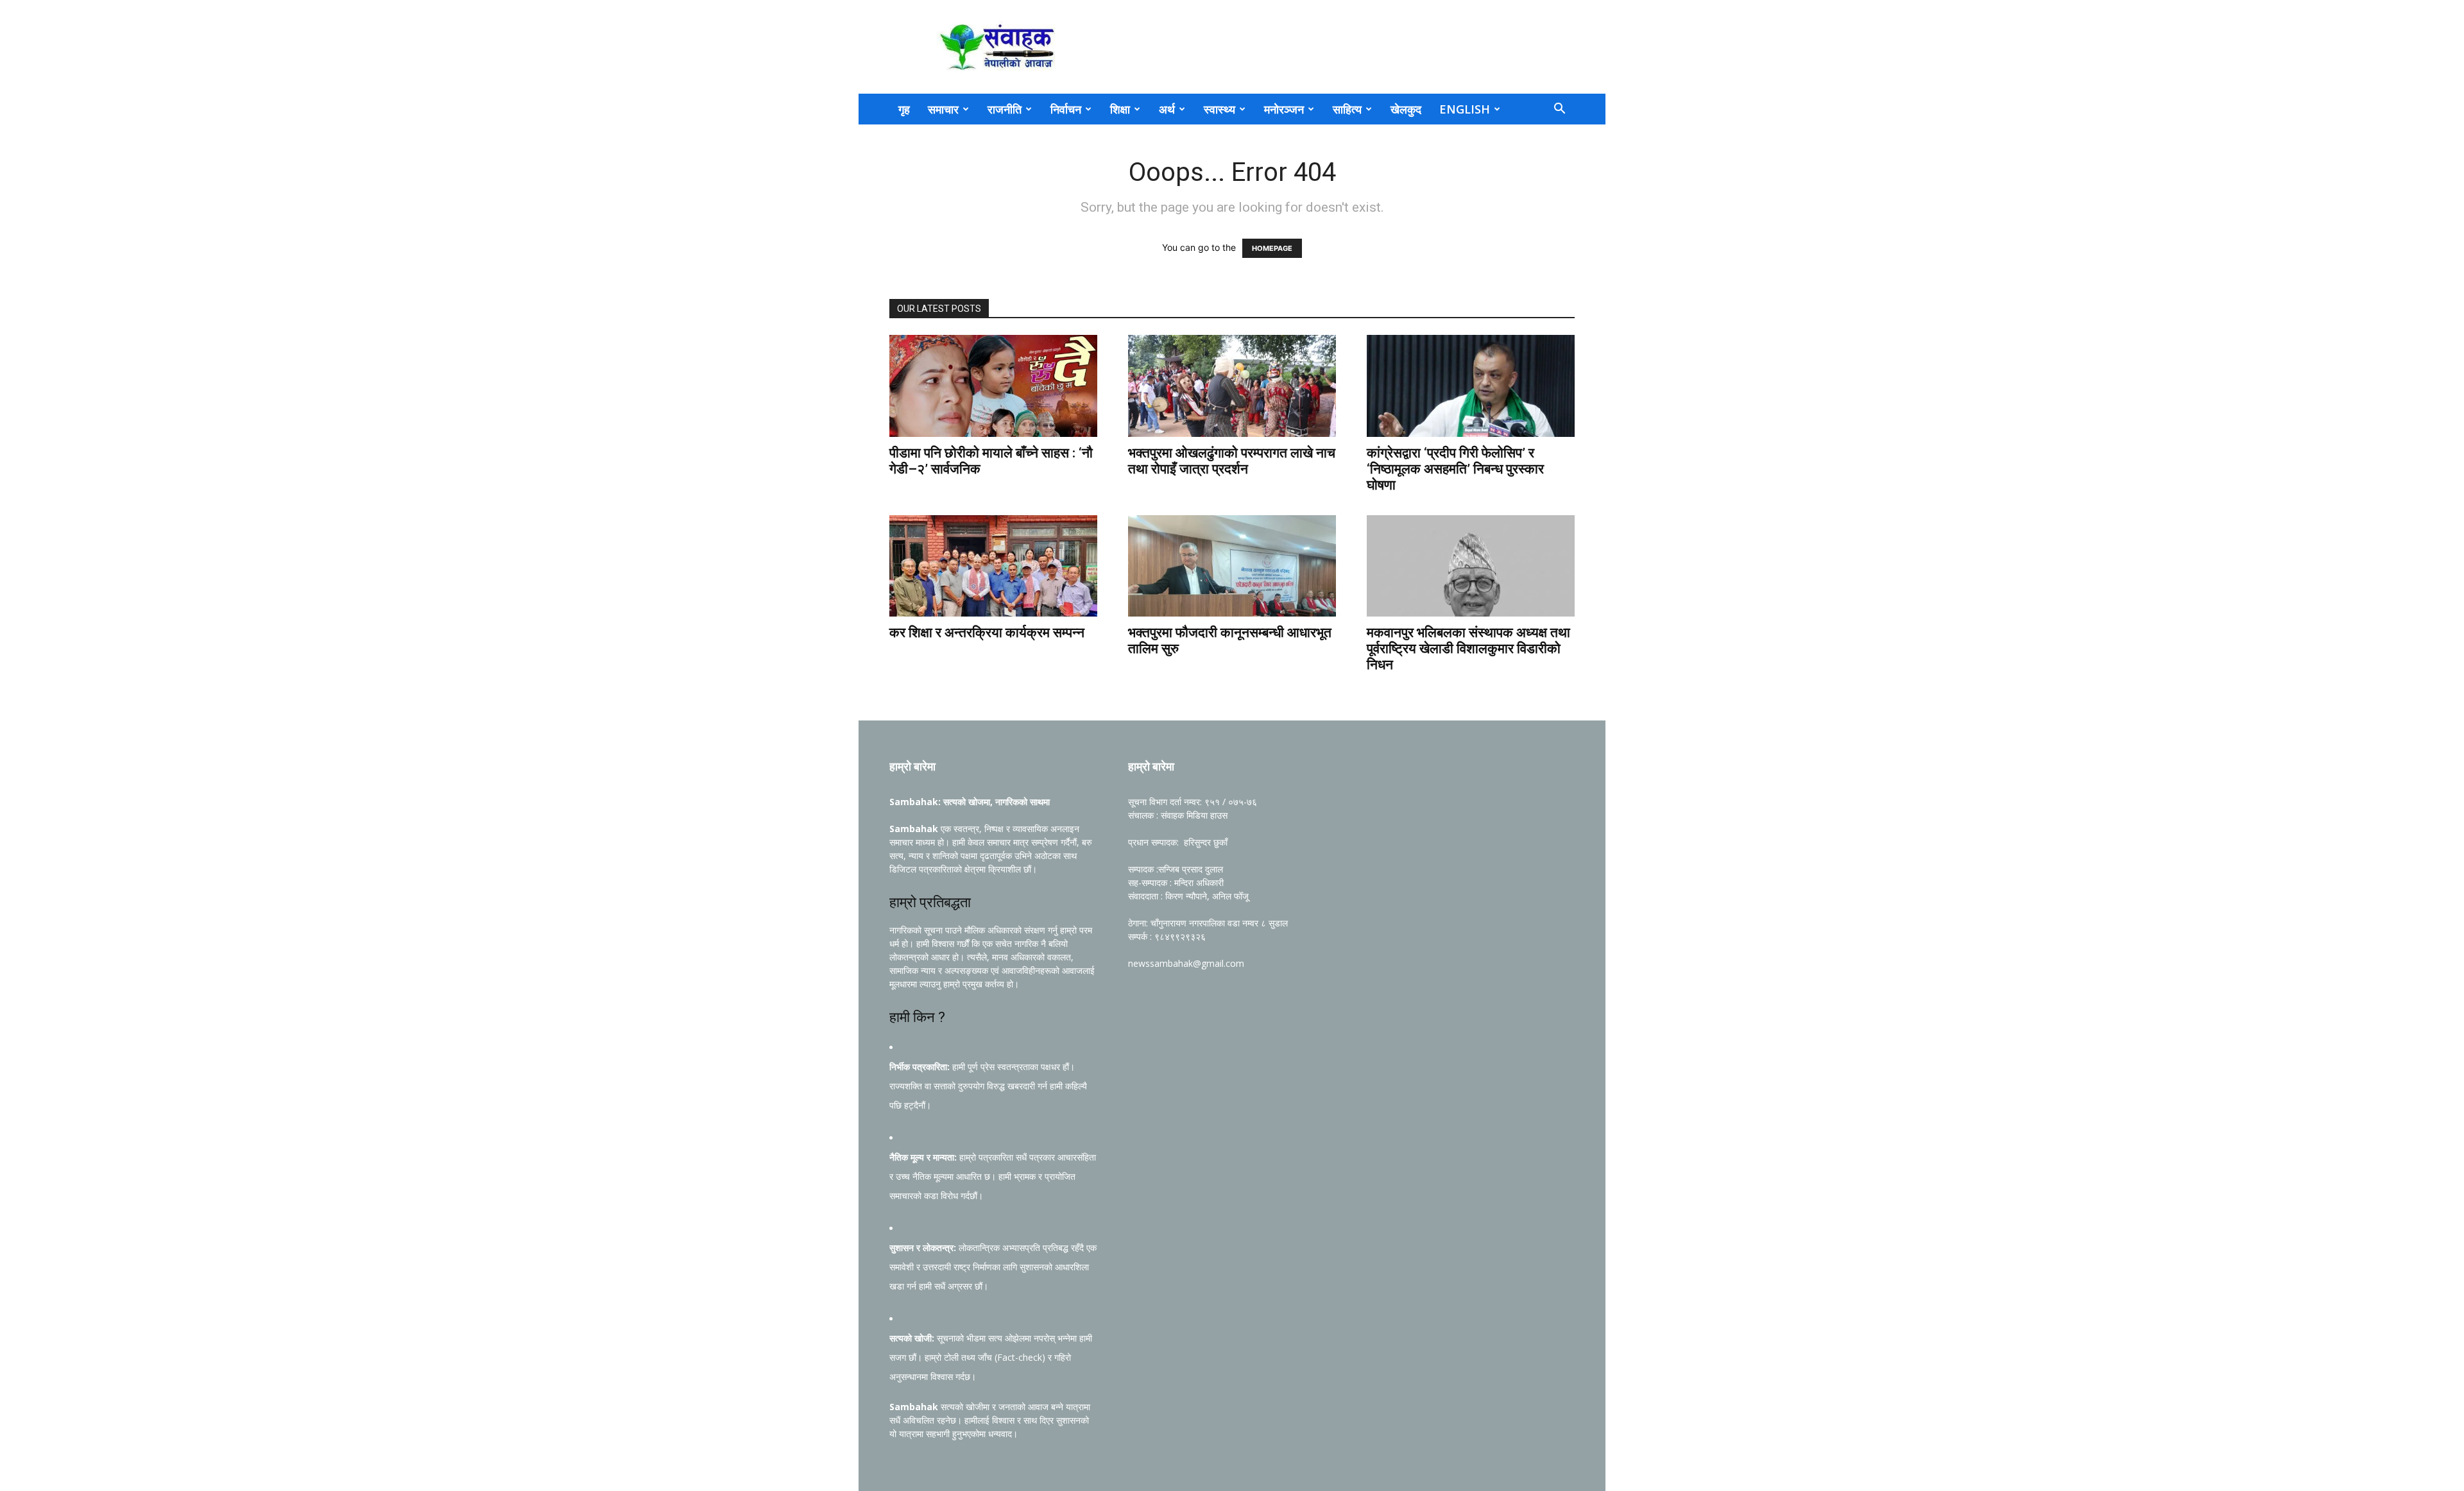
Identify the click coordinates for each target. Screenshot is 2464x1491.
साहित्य (1347, 109)
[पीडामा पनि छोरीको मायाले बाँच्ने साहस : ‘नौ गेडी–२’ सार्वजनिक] (993, 386)
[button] (1559, 110)
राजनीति (1005, 109)
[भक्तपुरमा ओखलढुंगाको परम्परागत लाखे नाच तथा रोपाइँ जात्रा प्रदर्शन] (1232, 386)
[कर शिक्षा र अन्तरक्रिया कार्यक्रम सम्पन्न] (993, 566)
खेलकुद (1406, 109)
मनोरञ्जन (1284, 109)
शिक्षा (1120, 109)
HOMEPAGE (1272, 248)
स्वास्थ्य (1219, 109)
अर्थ (1167, 109)
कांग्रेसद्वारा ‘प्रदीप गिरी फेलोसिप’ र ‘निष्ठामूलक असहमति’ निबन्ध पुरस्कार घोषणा (1455, 469)
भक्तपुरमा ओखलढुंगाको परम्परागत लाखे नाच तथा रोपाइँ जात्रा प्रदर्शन (1232, 461)
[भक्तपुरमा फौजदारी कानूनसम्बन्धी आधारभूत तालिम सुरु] (1232, 566)
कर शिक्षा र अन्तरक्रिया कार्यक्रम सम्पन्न (987, 633)
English (1465, 109)
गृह (904, 109)
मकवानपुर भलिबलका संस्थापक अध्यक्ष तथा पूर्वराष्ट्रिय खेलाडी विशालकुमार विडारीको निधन (1468, 649)
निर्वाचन (1066, 109)
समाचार (943, 109)
